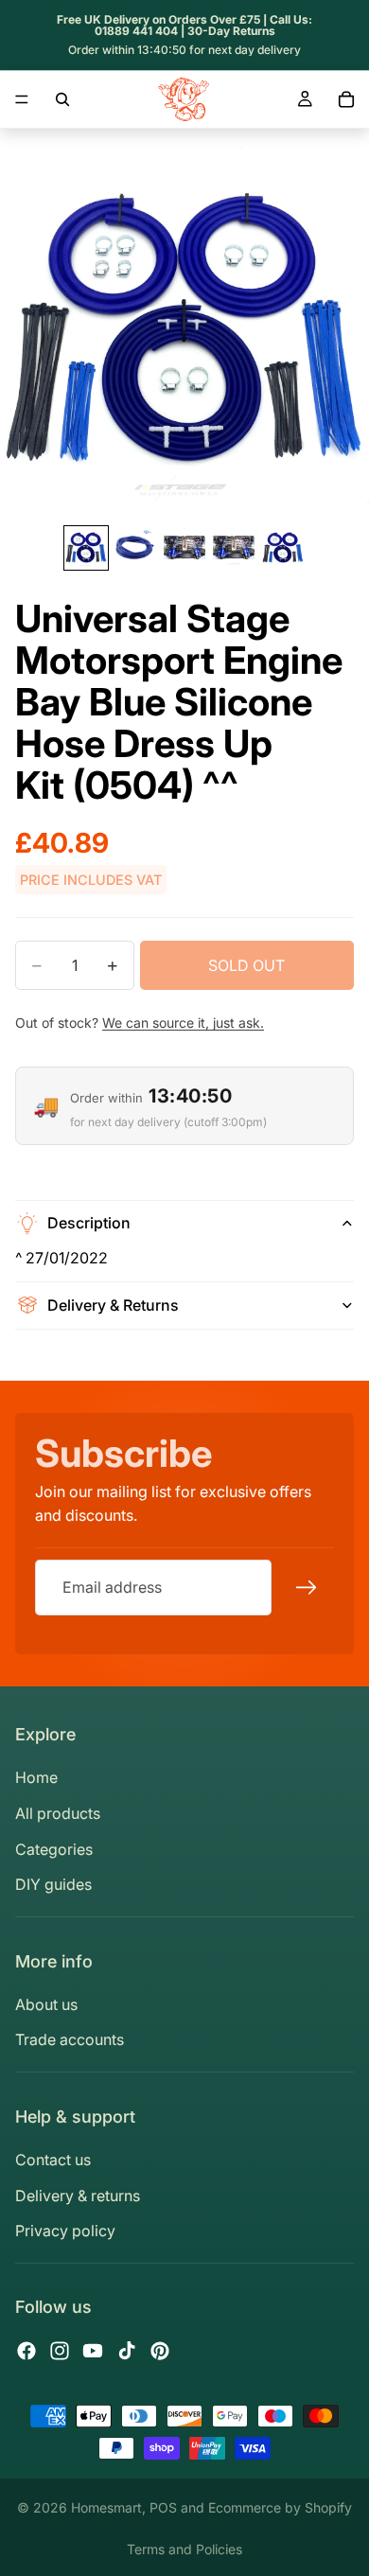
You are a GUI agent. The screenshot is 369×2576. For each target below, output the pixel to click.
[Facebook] (26, 2351)
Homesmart (106, 2507)
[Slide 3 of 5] (184, 548)
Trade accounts (70, 2039)
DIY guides (53, 1884)
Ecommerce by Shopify (280, 2507)
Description (89, 1223)
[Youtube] (93, 2351)
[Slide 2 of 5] (135, 548)
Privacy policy (65, 2231)
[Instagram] (60, 2351)
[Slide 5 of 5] (283, 548)
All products (58, 1813)
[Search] (62, 99)
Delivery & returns (78, 2196)
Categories (54, 1849)
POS (163, 2507)
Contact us (53, 2160)
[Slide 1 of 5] (86, 548)
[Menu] (22, 99)
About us (46, 2004)
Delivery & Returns (113, 1305)
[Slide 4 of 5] (234, 548)
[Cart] (346, 99)
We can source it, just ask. (183, 1023)
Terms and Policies (184, 2549)
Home (36, 1777)
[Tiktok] (127, 2351)
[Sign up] (307, 1588)
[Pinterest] (160, 2351)
